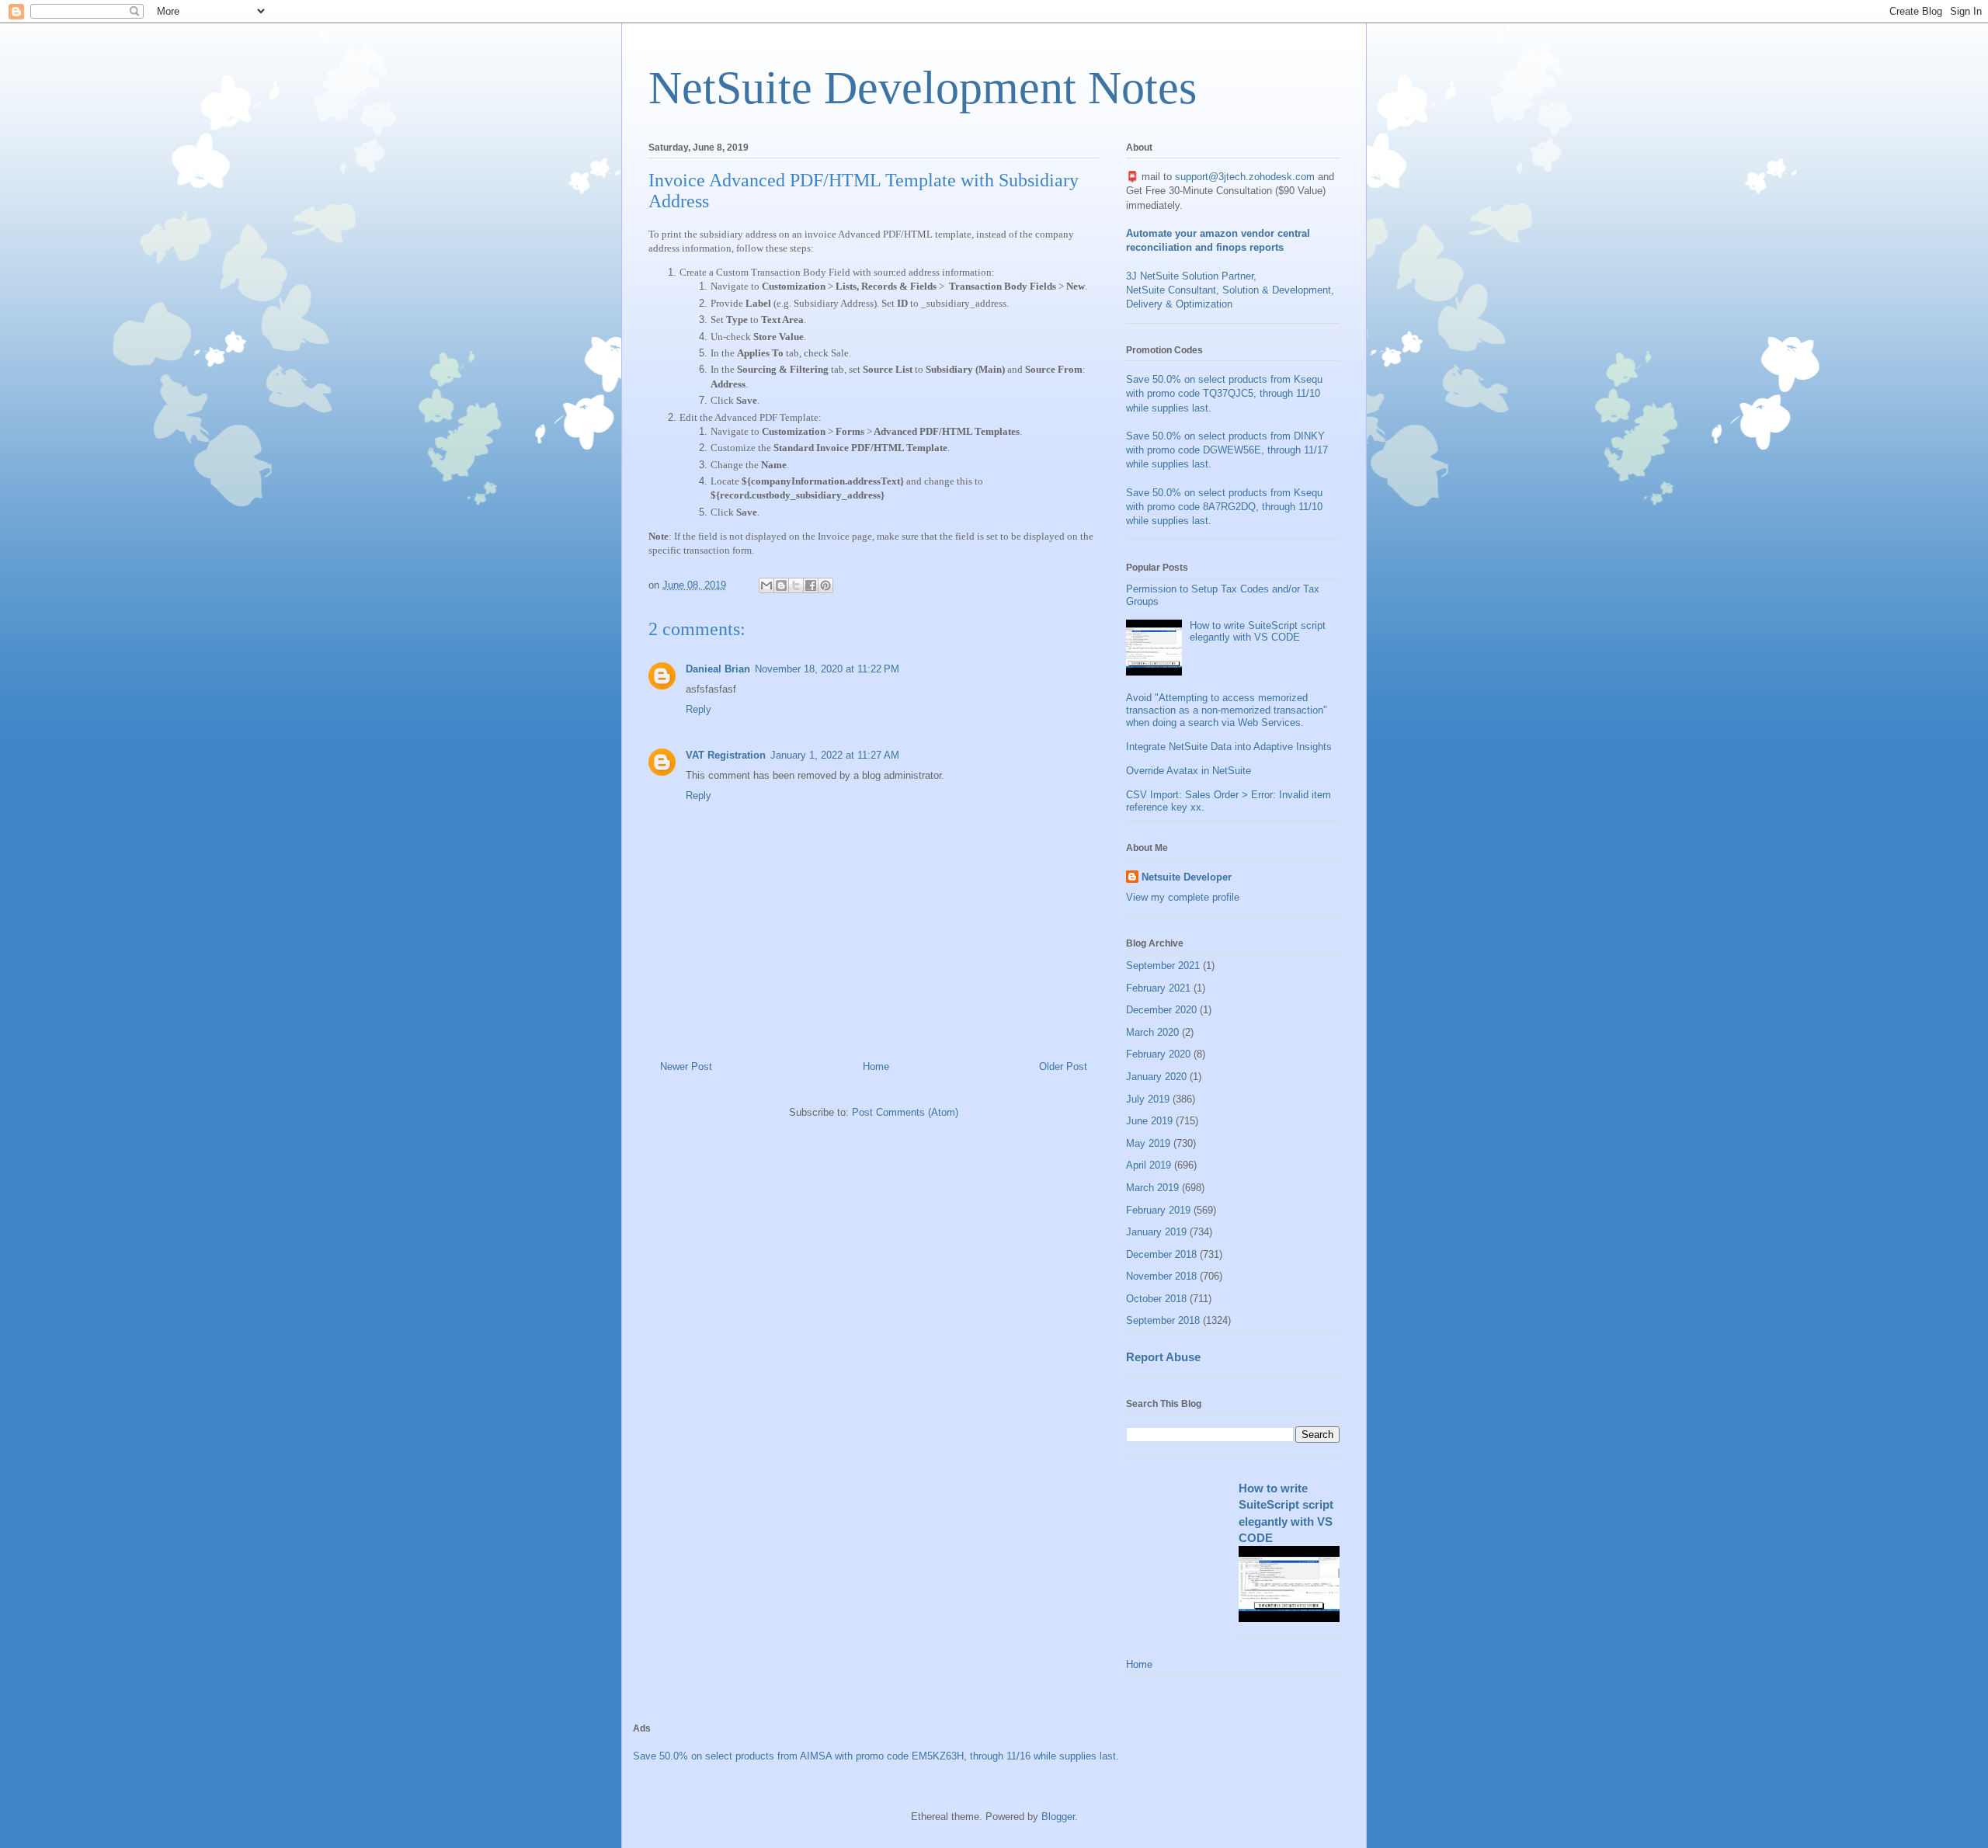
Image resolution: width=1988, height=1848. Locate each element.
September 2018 (1163, 1320)
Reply (699, 709)
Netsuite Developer (1187, 877)
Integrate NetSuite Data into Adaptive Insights (1229, 747)
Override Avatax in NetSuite (1189, 771)
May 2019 (1148, 1143)
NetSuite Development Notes (923, 88)
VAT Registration (726, 755)
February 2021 (1158, 988)
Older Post (1063, 1066)
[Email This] (766, 585)
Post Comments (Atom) (905, 1112)
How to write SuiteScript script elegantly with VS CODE (1258, 632)
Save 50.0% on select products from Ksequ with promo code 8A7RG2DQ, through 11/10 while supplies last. (1224, 507)
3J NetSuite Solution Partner (1190, 276)
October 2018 (1156, 1299)
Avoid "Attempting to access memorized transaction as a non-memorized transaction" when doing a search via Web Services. (1227, 710)
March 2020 (1152, 1032)
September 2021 (1163, 966)
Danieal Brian (718, 669)
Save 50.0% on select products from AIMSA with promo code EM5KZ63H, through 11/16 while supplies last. (876, 1756)
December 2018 (1161, 1254)
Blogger (1058, 1817)
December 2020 (1161, 1010)
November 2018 (1161, 1276)
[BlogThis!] (781, 585)
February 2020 (1158, 1054)
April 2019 (1149, 1165)
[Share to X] (796, 585)
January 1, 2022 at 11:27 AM (835, 755)
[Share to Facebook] (811, 585)
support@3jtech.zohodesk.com (1245, 177)
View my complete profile (1183, 897)
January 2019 (1156, 1232)
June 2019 (1149, 1121)
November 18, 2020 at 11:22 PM (827, 669)
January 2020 (1156, 1077)
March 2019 (1152, 1188)
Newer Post (686, 1066)
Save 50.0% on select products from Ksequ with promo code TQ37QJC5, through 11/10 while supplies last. (1224, 393)
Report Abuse (1163, 1357)
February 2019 (1158, 1210)
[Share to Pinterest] (825, 585)
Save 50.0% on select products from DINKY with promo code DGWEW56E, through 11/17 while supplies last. (1227, 450)
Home (876, 1066)
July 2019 (1148, 1099)
